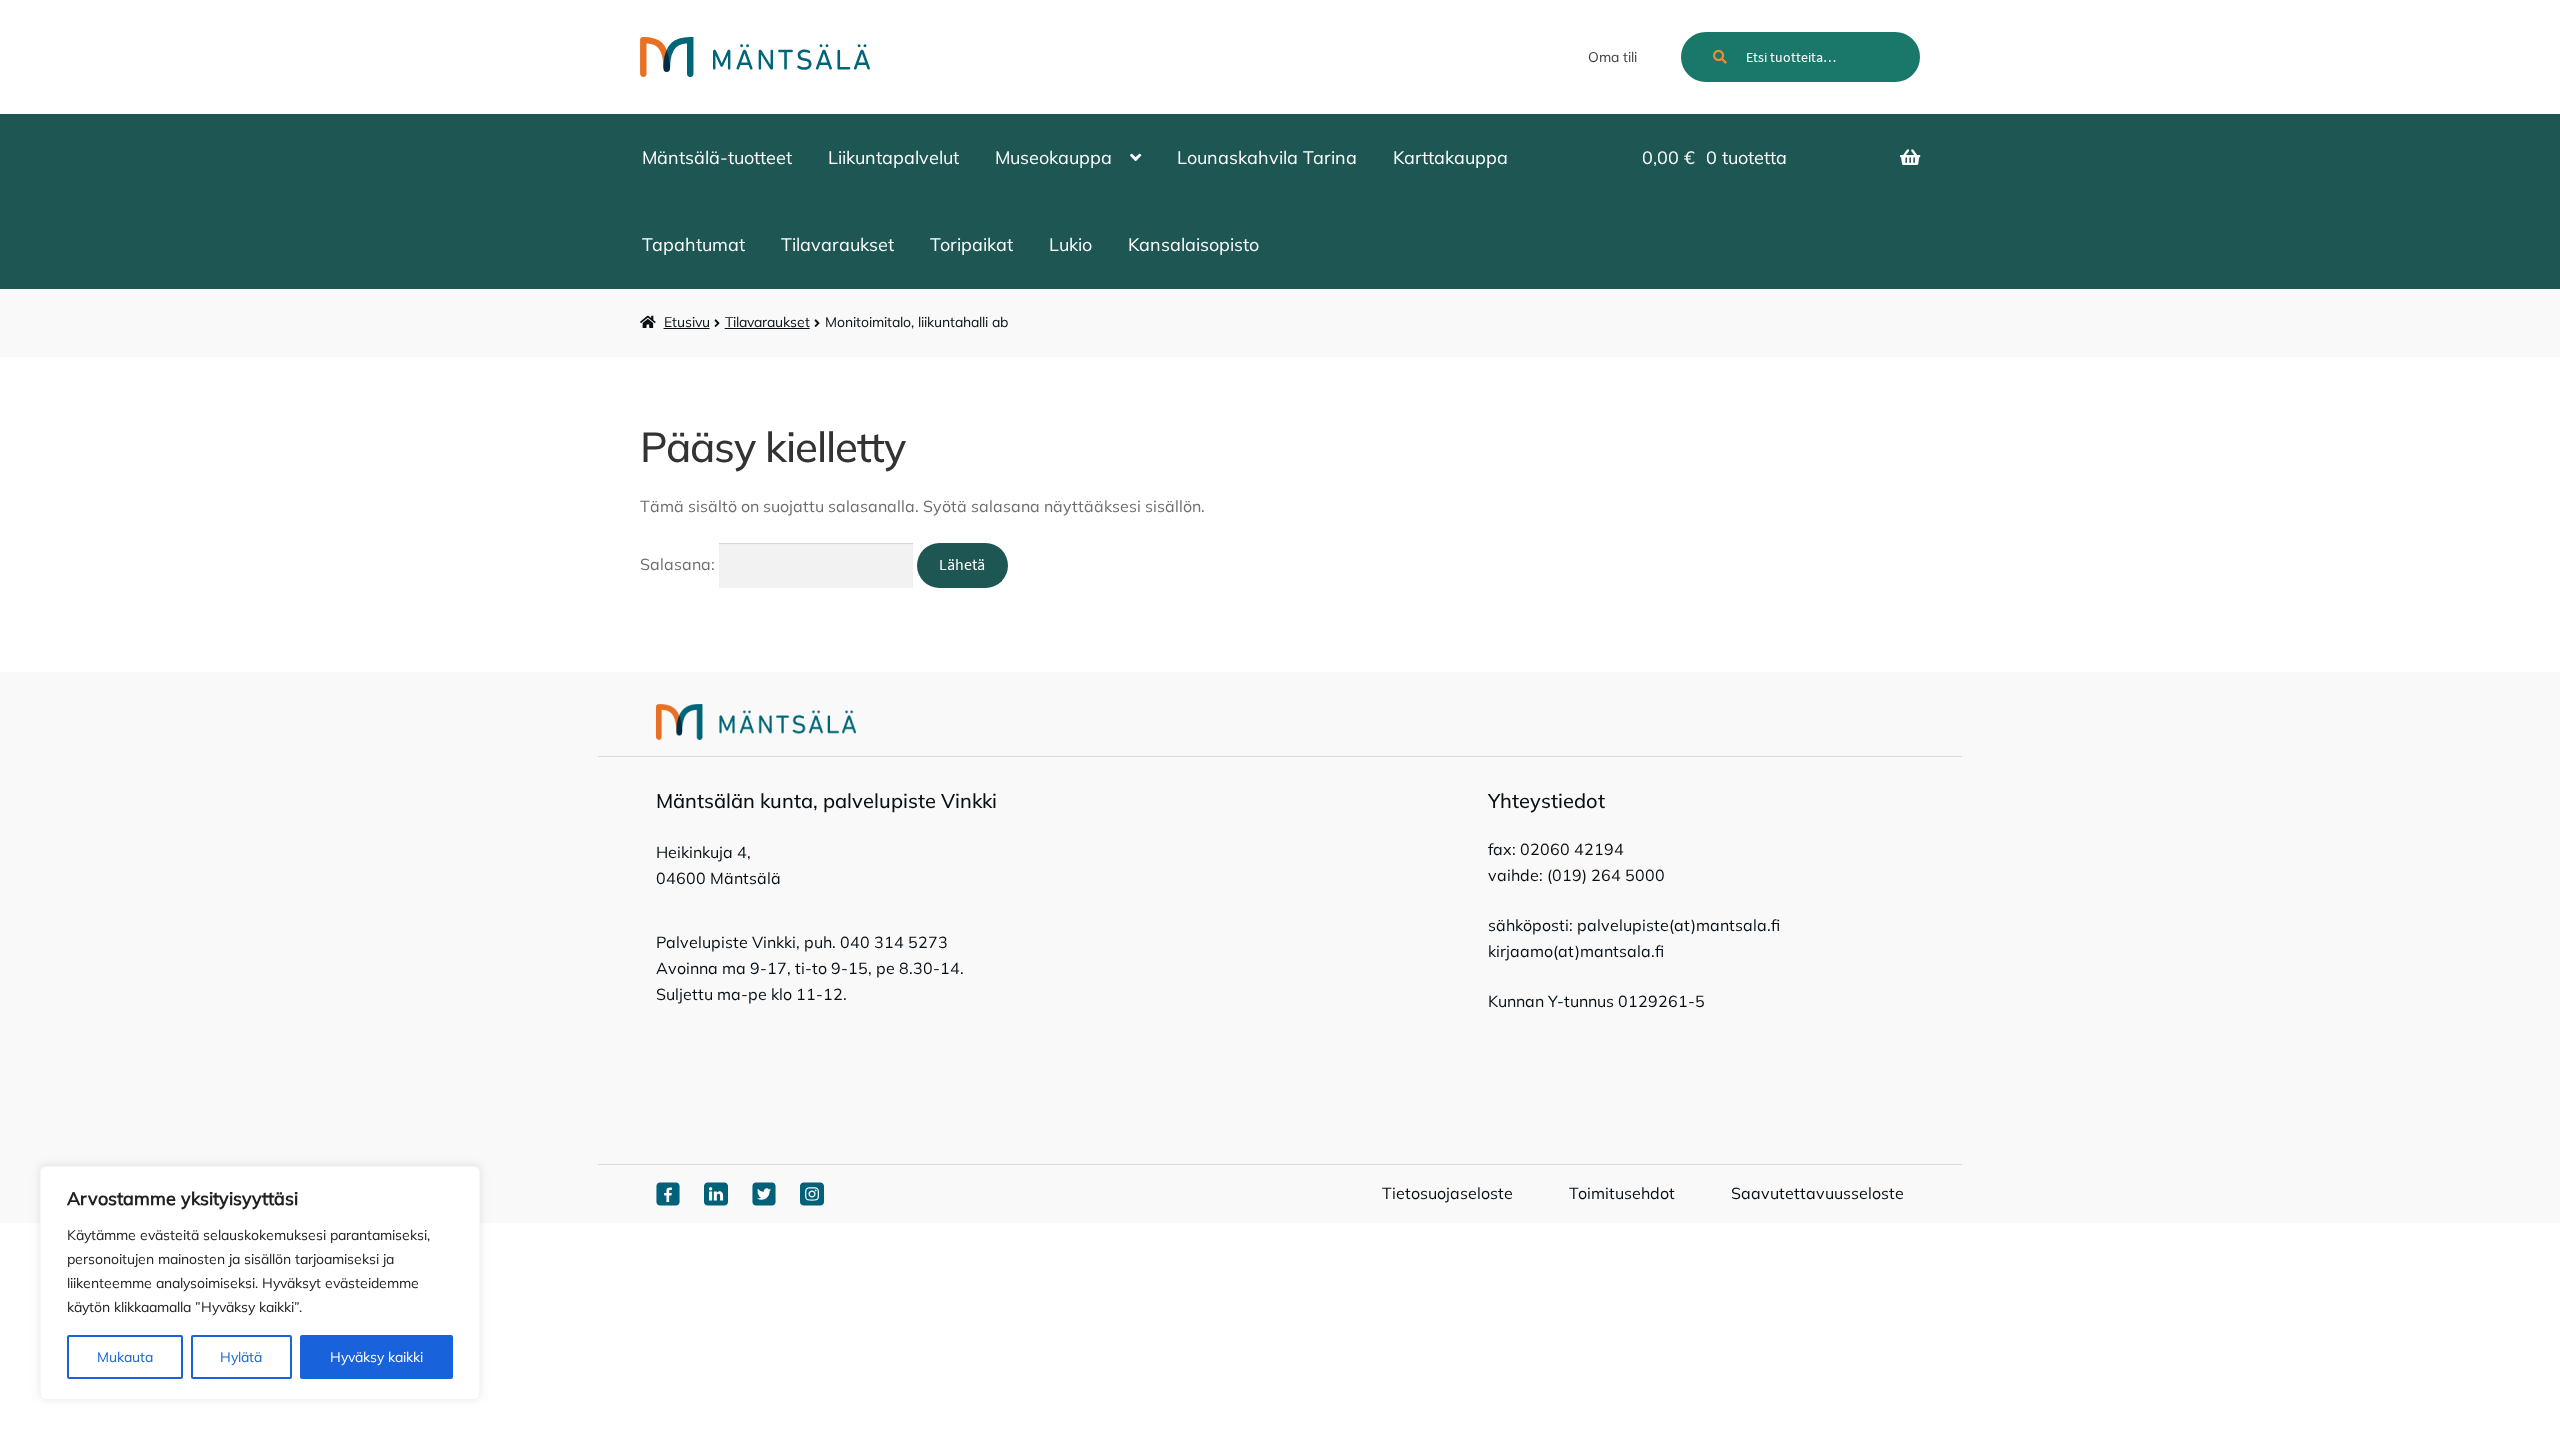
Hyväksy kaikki (376, 1357)
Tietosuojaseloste (1447, 1193)
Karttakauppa (1450, 157)
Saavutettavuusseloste (1817, 1193)
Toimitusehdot (1622, 1193)
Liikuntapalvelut (893, 157)
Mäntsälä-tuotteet (717, 157)
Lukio (1070, 244)
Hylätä (241, 1357)
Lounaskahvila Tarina (1267, 157)
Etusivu (687, 322)
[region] (260, 1283)
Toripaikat (971, 244)
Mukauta (125, 1357)
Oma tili (1612, 57)
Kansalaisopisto (1193, 244)
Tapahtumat (693, 244)
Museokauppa (1053, 157)
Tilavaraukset (837, 244)
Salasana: (679, 564)
